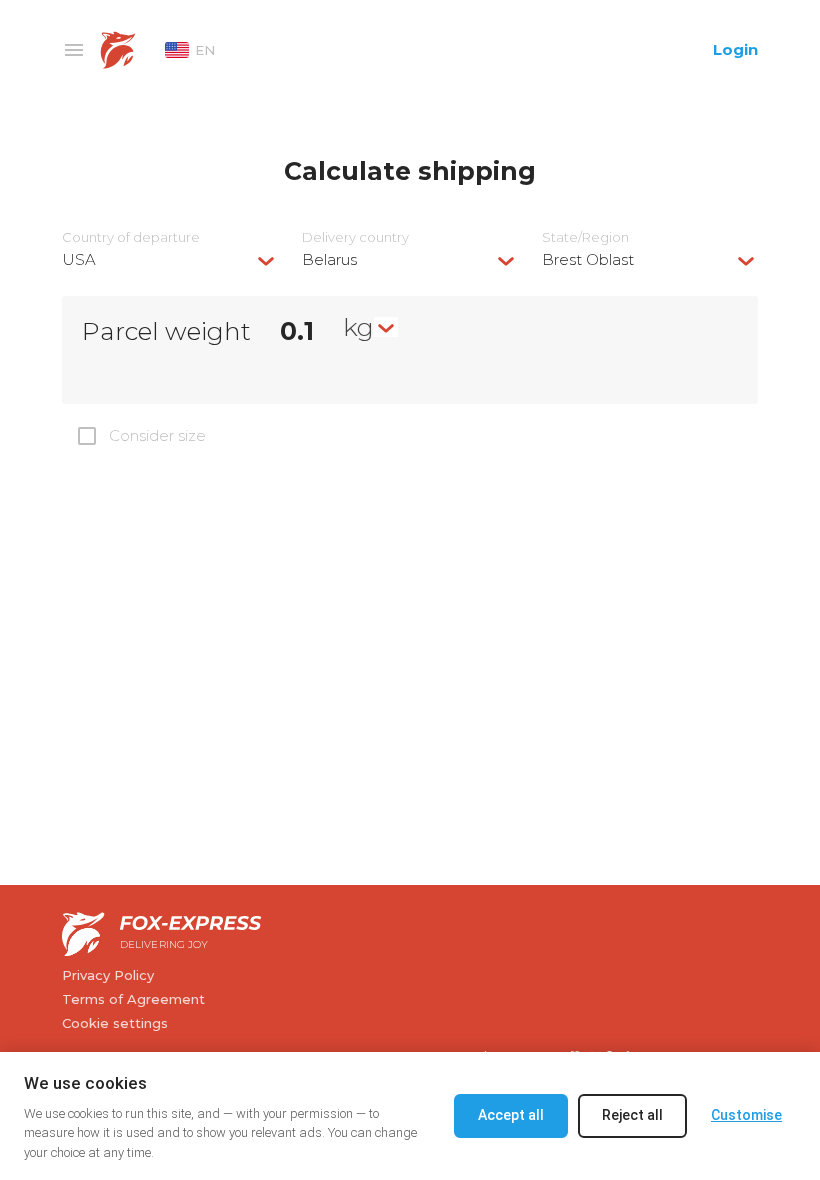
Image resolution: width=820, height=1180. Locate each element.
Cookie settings (115, 1023)
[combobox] (170, 259)
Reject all (632, 1115)
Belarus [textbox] (329, 259)
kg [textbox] (358, 327)
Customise (746, 1115)
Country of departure (131, 237)
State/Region (585, 237)
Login (735, 49)
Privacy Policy (108, 975)
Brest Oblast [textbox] (588, 259)
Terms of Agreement (133, 999)
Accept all (511, 1115)
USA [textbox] (79, 259)
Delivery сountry (355, 237)
